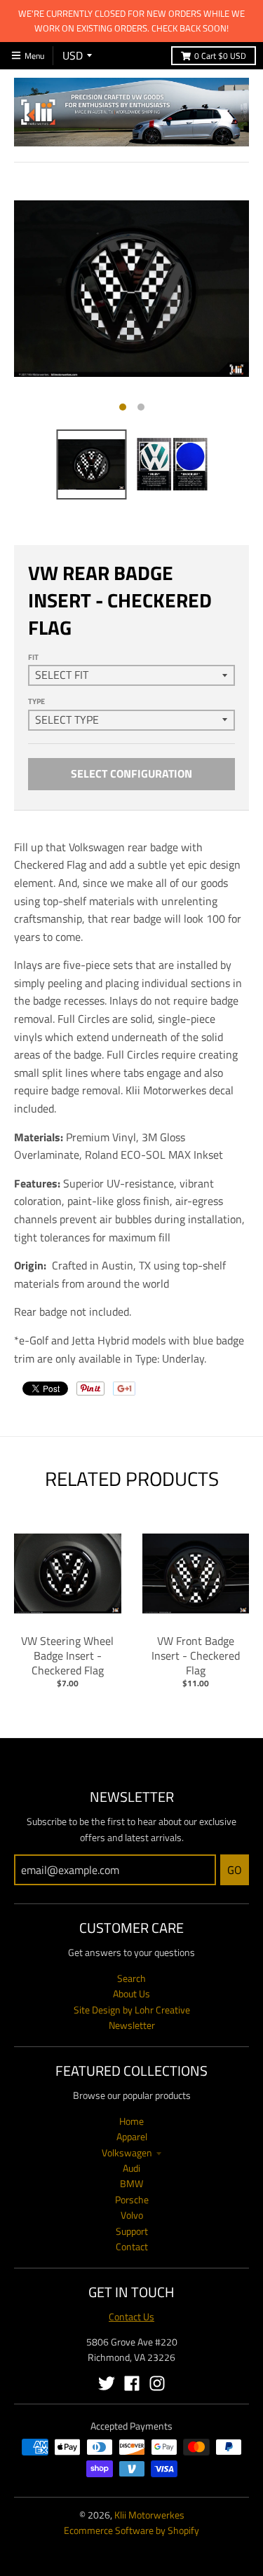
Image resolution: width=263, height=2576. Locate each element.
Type (36, 701)
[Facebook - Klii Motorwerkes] (132, 2383)
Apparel (132, 2136)
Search (131, 1978)
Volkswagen (127, 2153)
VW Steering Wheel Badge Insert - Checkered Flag (67, 1655)
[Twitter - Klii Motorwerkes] (107, 2383)
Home (131, 2121)
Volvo (132, 2215)
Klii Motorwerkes (149, 2515)
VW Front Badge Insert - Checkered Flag (196, 1655)
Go (235, 1870)
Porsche (132, 2199)
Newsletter (132, 2025)
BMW (131, 2183)
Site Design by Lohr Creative (132, 2010)
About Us (131, 1993)
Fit (33, 657)
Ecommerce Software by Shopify (131, 2530)
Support (132, 2231)
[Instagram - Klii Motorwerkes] (157, 2383)
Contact (132, 2246)
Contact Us (131, 2316)
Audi (131, 2168)
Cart (220, 56)
